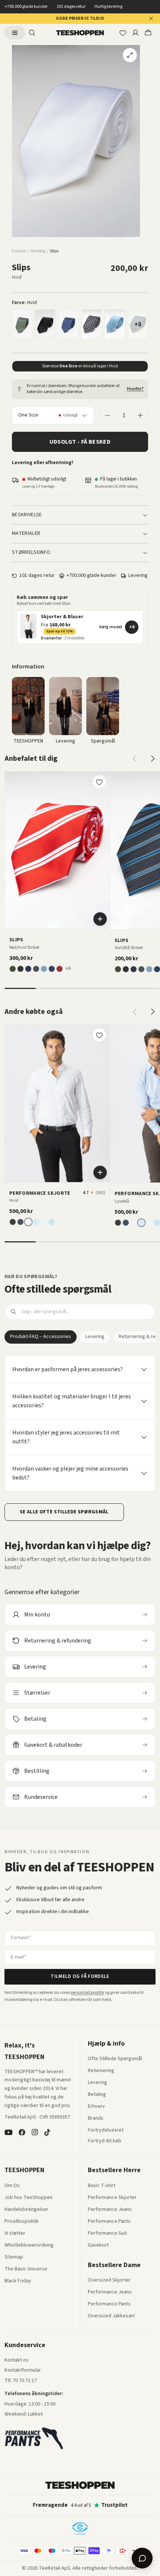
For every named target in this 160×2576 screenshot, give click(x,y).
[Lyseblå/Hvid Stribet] (44, 1222)
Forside (19, 251)
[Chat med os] (142, 2558)
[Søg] (32, 33)
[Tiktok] (47, 2132)
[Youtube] (9, 2132)
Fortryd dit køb (105, 2141)
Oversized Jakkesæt (111, 2316)
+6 (132, 627)
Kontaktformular (23, 2371)
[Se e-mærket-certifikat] (80, 2528)
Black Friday (18, 2281)
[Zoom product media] (130, 55)
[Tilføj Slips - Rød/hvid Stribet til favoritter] (99, 782)
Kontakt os (17, 2360)
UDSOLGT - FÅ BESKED (80, 442)
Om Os (12, 2186)
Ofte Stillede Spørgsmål (115, 2059)
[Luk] (151, 19)
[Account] (135, 33)
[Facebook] (22, 2132)
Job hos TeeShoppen (28, 2198)
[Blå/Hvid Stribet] (60, 969)
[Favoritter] (123, 33)
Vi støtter (15, 2234)
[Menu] (15, 33)
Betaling (97, 2095)
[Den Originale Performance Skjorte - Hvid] (57, 1103)
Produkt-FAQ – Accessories (41, 1337)
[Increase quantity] (140, 415)
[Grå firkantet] (92, 325)
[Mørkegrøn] (22, 324)
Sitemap (14, 2257)
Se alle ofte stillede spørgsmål (64, 1512)
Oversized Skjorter (109, 2280)
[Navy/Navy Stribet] (68, 324)
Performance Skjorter (112, 2198)
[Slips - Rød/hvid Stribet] (57, 850)
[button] (80, 627)
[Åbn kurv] (148, 33)
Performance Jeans (110, 2210)
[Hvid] (28, 1222)
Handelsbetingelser (26, 2210)
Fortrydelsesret (106, 2130)
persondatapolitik (87, 1993)
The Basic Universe (26, 2269)
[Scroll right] (153, 759)
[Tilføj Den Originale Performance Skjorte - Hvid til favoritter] (99, 1035)
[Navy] (52, 969)
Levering (95, 1337)
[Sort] (45, 324)
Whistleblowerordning (29, 2245)
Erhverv (96, 2106)
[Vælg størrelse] (100, 1172)
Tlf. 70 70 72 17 (21, 2381)
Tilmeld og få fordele (80, 1976)
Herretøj (38, 251)
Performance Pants (109, 2222)
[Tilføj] (100, 919)
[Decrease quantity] (108, 415)
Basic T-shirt (102, 2186)
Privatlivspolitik (22, 2222)
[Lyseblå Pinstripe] (52, 1222)
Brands (96, 2119)
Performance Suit (107, 2234)
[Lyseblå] (115, 324)
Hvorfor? (135, 389)
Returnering (101, 2071)
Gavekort (98, 2245)
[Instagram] (35, 2132)
